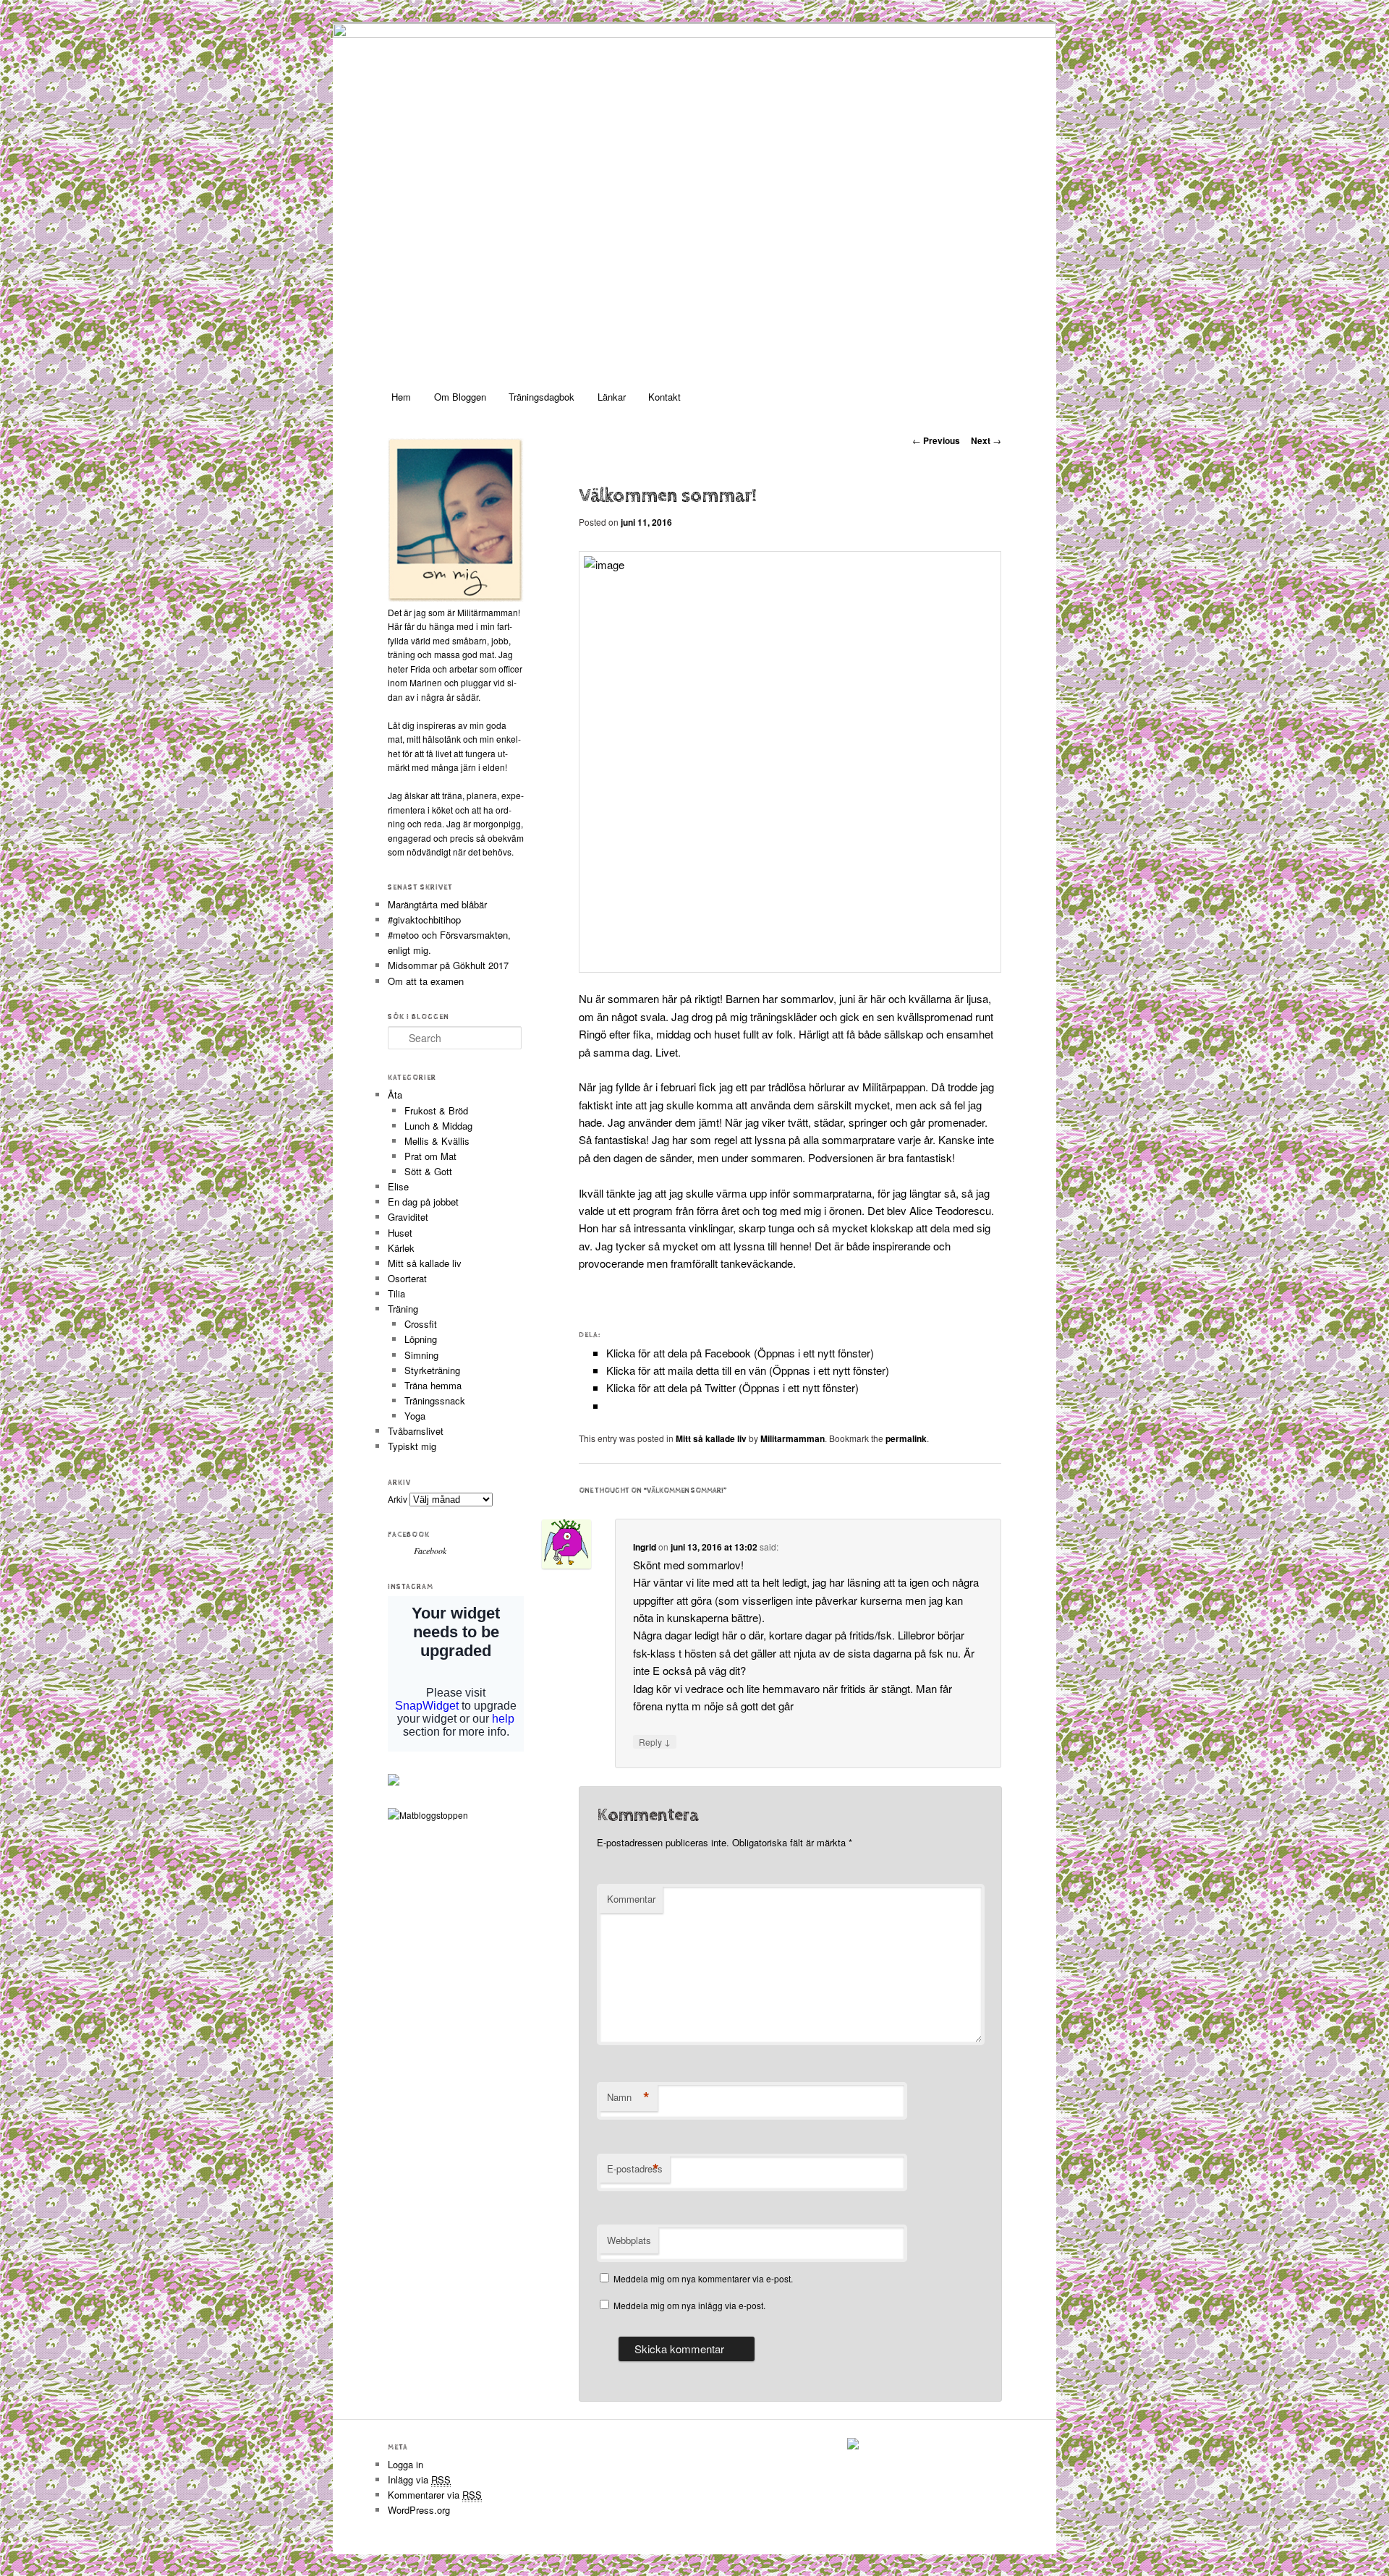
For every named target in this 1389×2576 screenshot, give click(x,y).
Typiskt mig (412, 1446)
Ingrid (645, 1547)
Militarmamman (793, 1438)
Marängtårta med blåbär (437, 904)
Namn (628, 2097)
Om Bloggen (460, 397)
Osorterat (407, 1278)
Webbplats (629, 2240)
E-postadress (635, 2169)
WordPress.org (419, 2510)
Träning (403, 1309)
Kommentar (631, 1899)
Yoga (415, 1416)
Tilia (396, 1293)
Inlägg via (419, 2479)
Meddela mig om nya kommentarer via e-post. (703, 2278)
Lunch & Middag (438, 1126)
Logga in (405, 2464)
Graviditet (408, 1217)
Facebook (409, 1535)
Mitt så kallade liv (711, 1438)
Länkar (612, 397)
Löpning (421, 1339)
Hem (401, 397)
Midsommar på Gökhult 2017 (448, 965)
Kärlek (401, 1248)
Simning (421, 1355)
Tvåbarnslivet (416, 1431)
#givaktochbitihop (426, 920)
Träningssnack (435, 1400)
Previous (936, 440)
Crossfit (421, 1324)
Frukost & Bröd (436, 1110)
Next (986, 440)
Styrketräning (432, 1370)
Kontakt (664, 397)
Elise (398, 1186)
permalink (906, 1438)
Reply (655, 1741)
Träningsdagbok (541, 397)
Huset (400, 1233)
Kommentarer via (435, 2495)
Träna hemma (433, 1385)
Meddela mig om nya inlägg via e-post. (689, 2305)
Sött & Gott (428, 1171)
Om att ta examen (426, 981)
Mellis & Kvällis (437, 1141)
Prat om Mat (430, 1156)
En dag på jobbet (423, 1202)
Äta (395, 1095)
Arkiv (398, 1499)
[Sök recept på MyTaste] (428, 1815)
